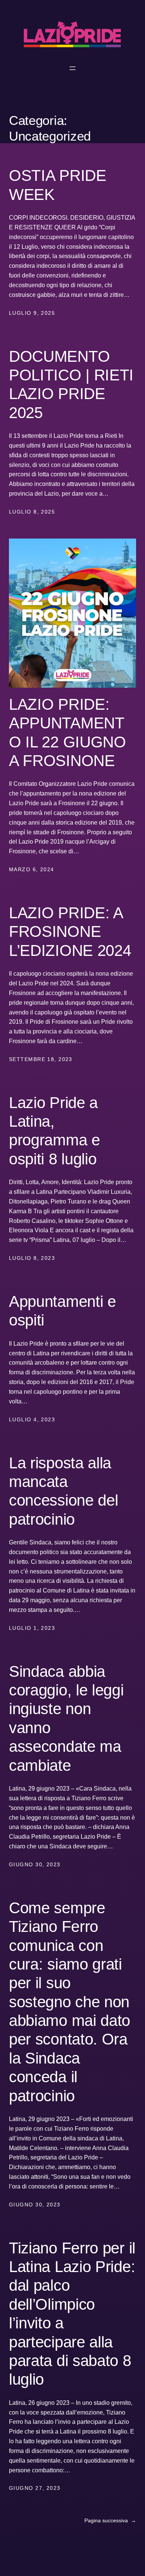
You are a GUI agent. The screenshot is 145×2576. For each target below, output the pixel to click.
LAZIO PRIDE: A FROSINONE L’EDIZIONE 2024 (70, 932)
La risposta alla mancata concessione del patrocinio (63, 1491)
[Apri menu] (72, 68)
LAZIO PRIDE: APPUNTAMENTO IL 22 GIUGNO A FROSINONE (67, 732)
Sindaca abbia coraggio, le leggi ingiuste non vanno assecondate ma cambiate (66, 1718)
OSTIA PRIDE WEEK (58, 185)
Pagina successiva (110, 2520)
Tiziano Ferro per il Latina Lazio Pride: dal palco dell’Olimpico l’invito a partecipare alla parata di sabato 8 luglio (72, 2314)
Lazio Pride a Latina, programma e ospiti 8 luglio (54, 1131)
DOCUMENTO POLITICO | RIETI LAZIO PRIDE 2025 (71, 385)
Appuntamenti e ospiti (62, 1311)
